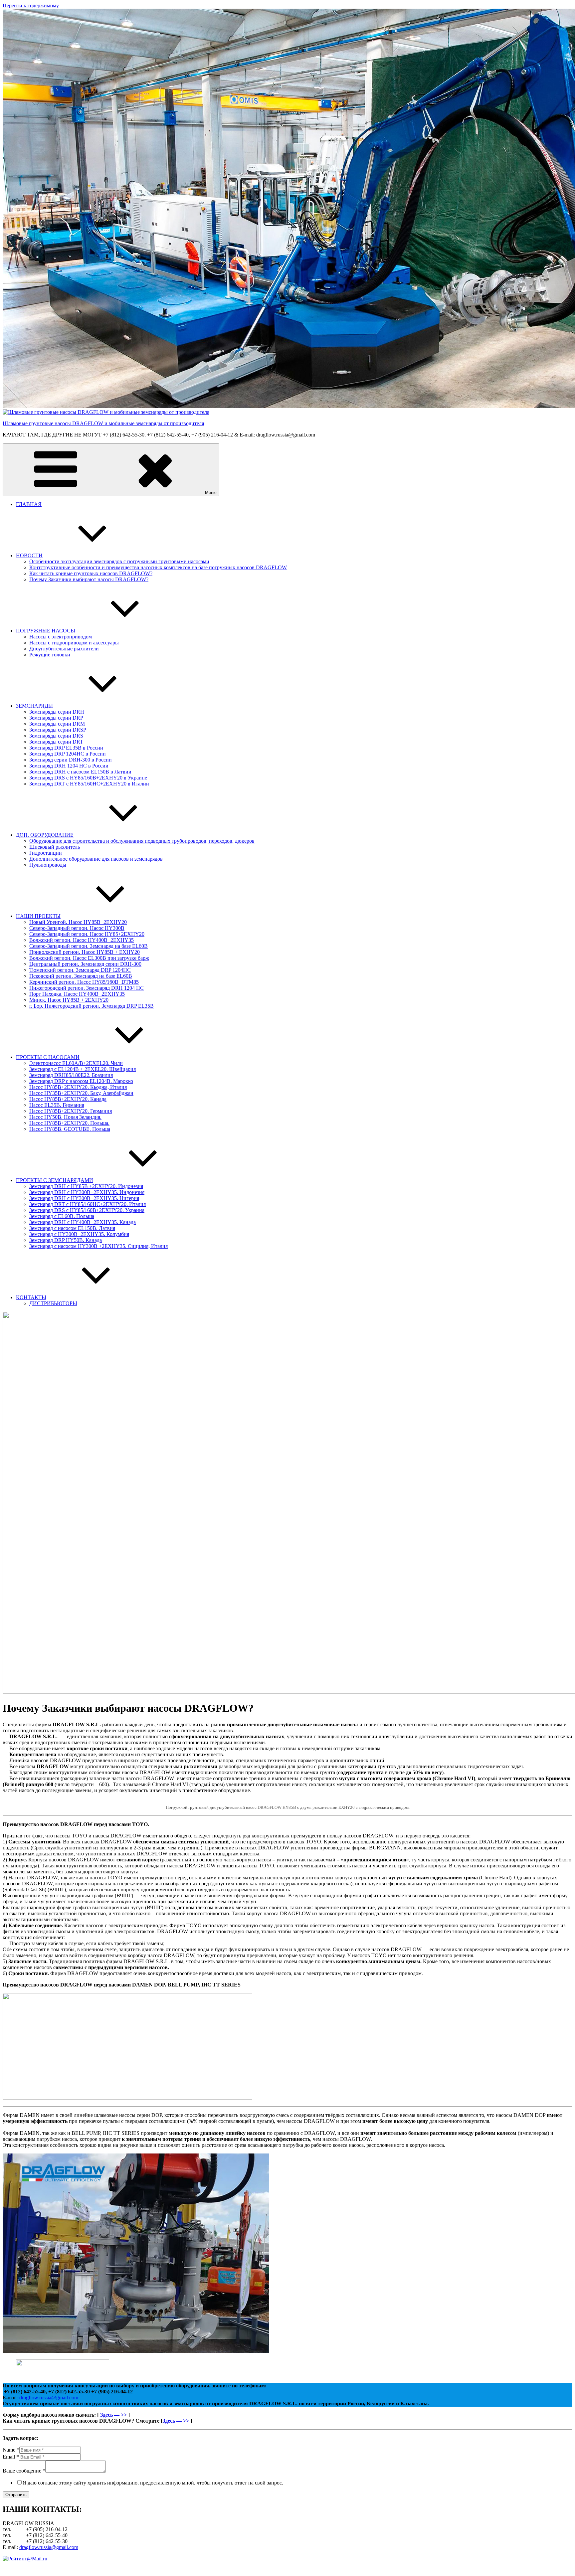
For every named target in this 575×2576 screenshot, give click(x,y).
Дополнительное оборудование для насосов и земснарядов (96, 859)
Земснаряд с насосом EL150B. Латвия (72, 1228)
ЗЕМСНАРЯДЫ (34, 706)
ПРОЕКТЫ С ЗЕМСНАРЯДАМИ (55, 1180)
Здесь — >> (113, 2415)
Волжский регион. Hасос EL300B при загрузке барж (89, 958)
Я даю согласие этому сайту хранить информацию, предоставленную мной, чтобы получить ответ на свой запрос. (153, 2483)
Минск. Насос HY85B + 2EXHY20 (69, 1000)
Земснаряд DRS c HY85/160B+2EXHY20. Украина (87, 1210)
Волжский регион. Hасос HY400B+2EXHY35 (82, 940)
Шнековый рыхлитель (55, 847)
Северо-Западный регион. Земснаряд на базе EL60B (89, 946)
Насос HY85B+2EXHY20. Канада (68, 1099)
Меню (211, 493)
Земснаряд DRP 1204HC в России (68, 754)
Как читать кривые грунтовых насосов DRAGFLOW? (91, 573)
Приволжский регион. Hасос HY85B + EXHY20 (85, 952)
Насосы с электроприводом (61, 637)
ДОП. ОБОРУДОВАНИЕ (45, 835)
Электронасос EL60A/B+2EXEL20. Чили (76, 1063)
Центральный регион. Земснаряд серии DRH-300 (85, 964)
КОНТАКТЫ (31, 1297)
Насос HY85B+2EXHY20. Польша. (69, 1123)
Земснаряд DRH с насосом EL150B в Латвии (80, 772)
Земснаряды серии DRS (56, 736)
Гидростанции (46, 853)
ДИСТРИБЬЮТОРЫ (53, 1303)
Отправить (16, 2495)
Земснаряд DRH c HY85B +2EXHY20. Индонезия (86, 1186)
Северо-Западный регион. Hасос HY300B (77, 928)
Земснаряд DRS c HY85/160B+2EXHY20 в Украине (88, 778)
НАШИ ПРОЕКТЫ (38, 916)
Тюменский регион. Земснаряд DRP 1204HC (80, 970)
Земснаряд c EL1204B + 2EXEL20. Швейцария (83, 1069)
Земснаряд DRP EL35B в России (66, 748)
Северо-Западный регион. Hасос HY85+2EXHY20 (87, 934)
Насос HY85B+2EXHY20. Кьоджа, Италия (78, 1087)
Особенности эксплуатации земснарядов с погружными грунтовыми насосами (119, 561)
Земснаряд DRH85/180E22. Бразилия (71, 1075)
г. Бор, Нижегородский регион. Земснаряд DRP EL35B (92, 1006)
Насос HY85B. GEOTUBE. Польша (70, 1129)
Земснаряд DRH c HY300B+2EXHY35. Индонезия (87, 1192)
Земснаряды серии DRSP (58, 730)
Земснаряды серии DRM (57, 724)
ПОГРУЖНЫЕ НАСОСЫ (46, 631)
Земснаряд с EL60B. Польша (62, 1216)
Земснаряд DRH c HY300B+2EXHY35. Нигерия (84, 1198)
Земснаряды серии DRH (57, 712)
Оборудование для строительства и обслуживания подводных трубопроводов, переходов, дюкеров (142, 841)
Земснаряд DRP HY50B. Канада (66, 1240)
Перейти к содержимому (31, 5)
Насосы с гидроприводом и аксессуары (74, 643)
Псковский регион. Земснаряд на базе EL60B (81, 976)
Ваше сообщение (24, 2471)
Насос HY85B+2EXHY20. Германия (71, 1111)
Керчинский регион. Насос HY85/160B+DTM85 (84, 982)
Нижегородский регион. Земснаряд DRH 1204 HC (87, 988)
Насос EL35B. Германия (57, 1105)
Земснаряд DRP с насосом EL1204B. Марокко (81, 1081)
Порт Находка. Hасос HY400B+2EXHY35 (77, 994)
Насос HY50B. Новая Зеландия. (65, 1117)
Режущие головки (50, 655)
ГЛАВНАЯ (29, 504)
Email (11, 2457)
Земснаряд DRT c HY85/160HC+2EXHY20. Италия (88, 1204)
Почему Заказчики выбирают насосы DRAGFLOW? (89, 579)
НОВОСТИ (29, 555)
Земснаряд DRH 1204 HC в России (69, 766)
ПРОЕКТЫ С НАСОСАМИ (48, 1057)
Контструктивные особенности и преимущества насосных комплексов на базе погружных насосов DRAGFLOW (158, 567)
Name (11, 2450)
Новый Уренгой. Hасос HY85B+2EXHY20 (78, 922)
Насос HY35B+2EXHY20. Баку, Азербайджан (81, 1093)
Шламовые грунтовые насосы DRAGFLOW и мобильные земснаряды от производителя (103, 423)
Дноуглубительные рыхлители (64, 649)
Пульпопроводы (48, 865)
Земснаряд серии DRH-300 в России (71, 760)
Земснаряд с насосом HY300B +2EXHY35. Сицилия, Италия (98, 1246)
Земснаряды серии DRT (56, 742)
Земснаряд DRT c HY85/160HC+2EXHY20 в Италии (89, 784)
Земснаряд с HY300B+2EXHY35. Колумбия (79, 1234)
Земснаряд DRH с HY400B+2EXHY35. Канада (83, 1222)
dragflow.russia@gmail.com (49, 2398)
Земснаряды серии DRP (56, 718)
